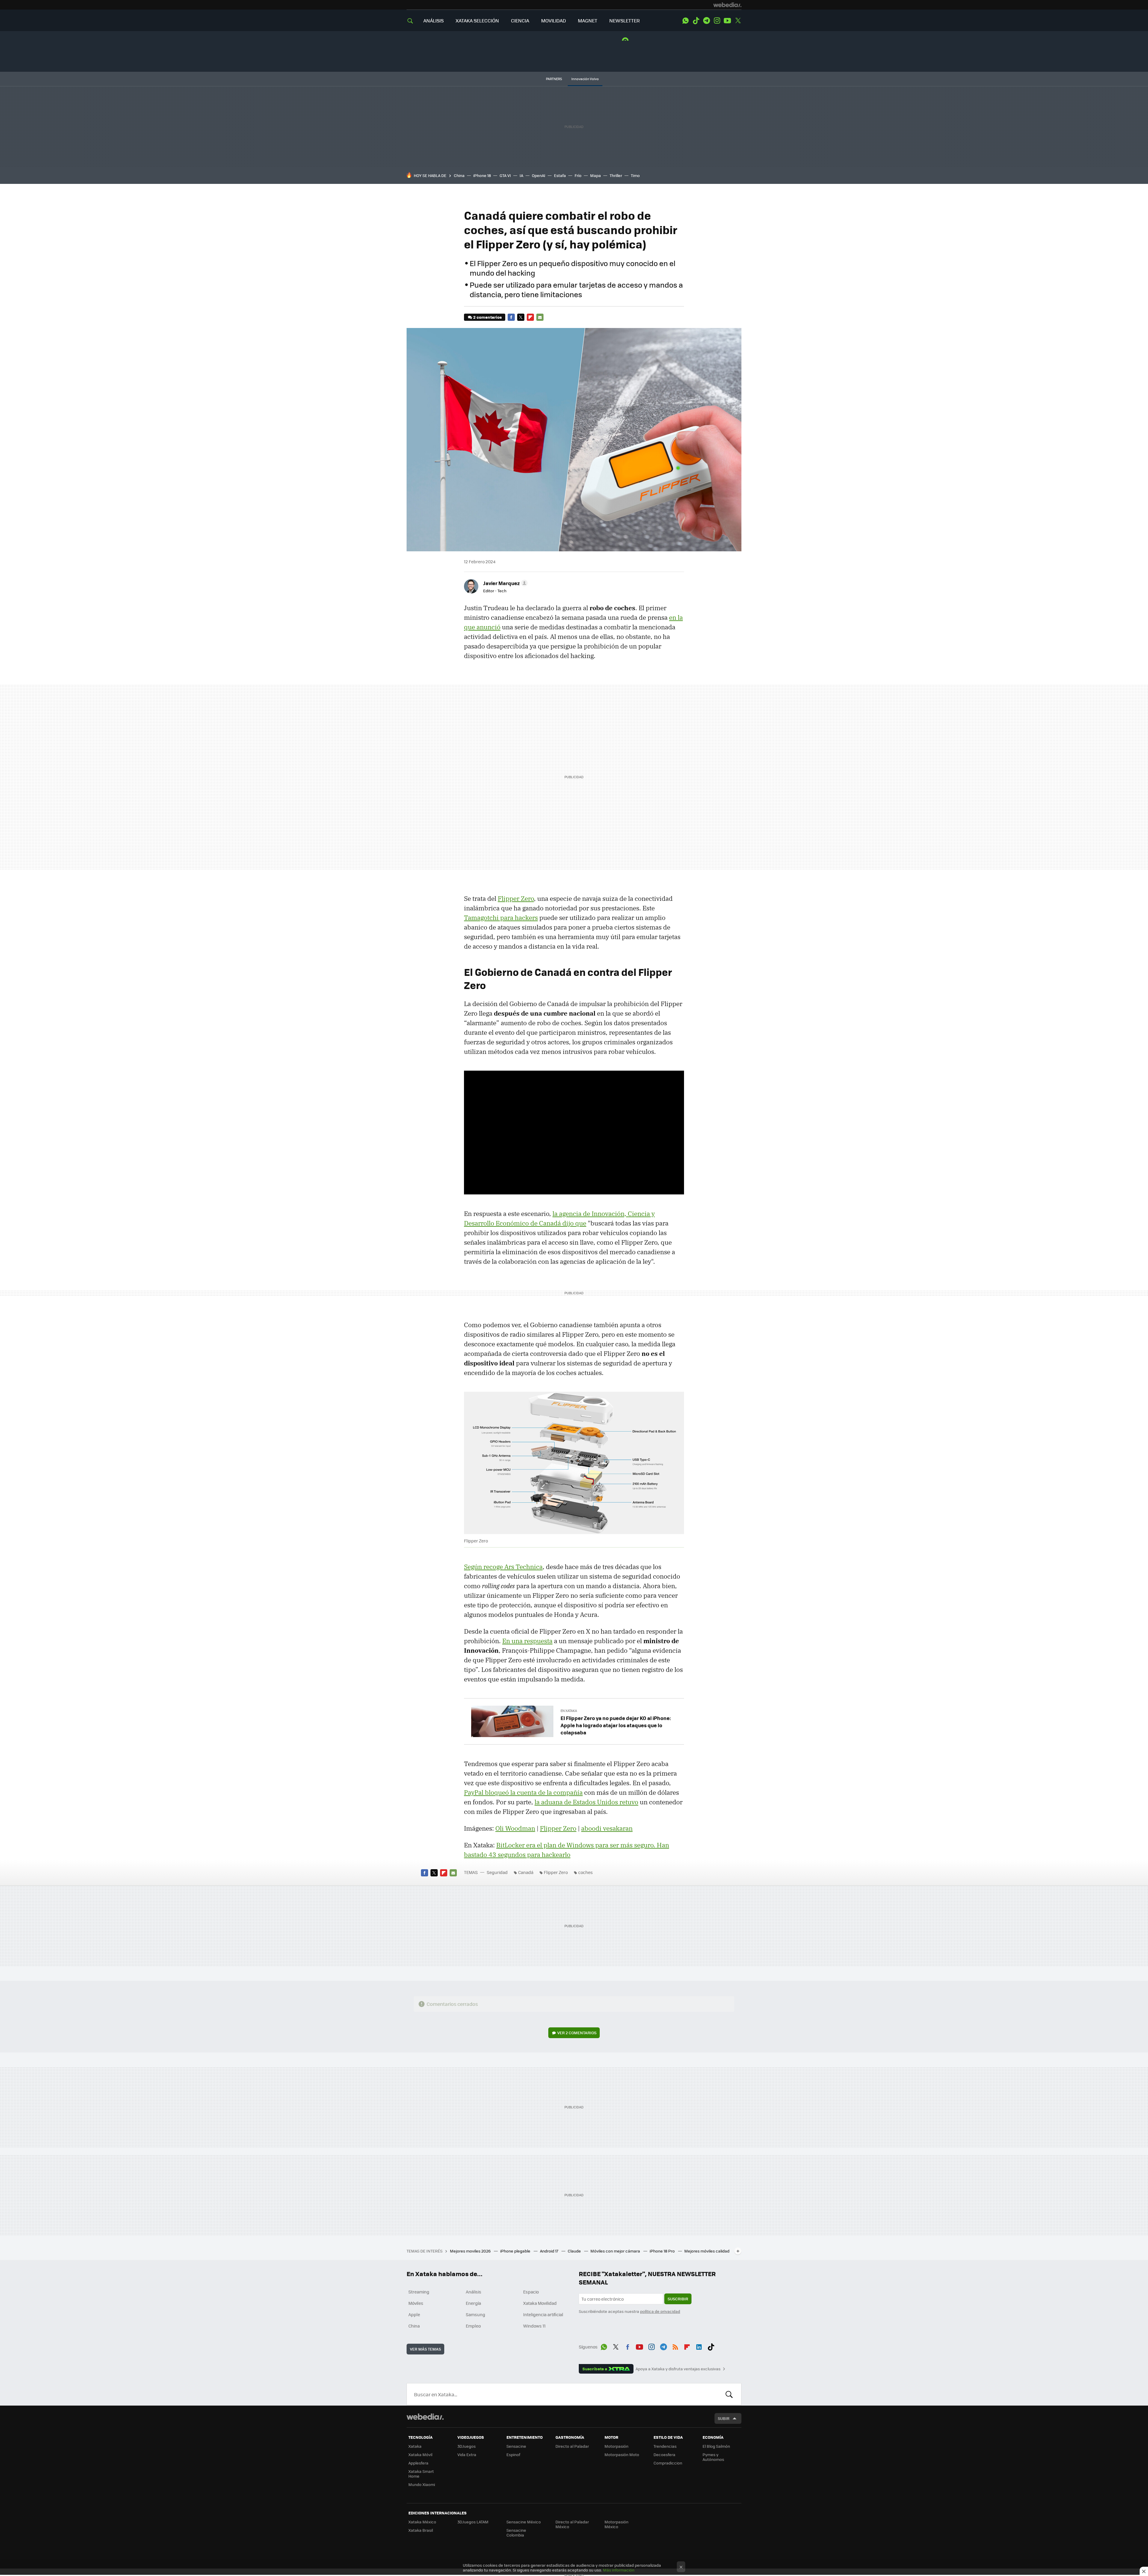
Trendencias (665, 2446)
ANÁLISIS (433, 20)
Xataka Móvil (420, 2454)
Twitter (738, 21)
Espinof (513, 2454)
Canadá (526, 1872)
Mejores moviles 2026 (471, 2251)
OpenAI (539, 175)
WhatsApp (686, 21)
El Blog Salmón (716, 2446)
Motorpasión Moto (622, 2454)
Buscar (729, 2394)
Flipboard (530, 317)
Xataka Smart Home (421, 2474)
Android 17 (549, 2251)
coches (586, 1872)
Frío (578, 175)
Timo (635, 175)
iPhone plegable (516, 2251)
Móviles (416, 2303)
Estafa (560, 175)
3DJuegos (467, 2446)
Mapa (596, 175)
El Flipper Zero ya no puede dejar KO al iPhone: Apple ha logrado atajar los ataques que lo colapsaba (616, 1725)
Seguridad (497, 1872)
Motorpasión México (616, 2524)
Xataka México (422, 2522)
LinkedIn (699, 2346)
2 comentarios (487, 317)
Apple (414, 2314)
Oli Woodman (515, 1828)
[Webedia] (727, 5)
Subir (724, 2418)
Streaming (419, 2292)
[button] (504, 583)
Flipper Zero (516, 898)
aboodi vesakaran (607, 1828)
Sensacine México (524, 2522)
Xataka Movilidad (540, 2303)
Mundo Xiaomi (422, 2484)
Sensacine (516, 2446)
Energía (473, 2303)
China (459, 175)
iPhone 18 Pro (663, 2251)
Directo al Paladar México (572, 2524)
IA (521, 175)
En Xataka (569, 1711)
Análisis (474, 2292)
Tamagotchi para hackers (501, 918)
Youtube (727, 21)
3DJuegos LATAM (473, 2522)
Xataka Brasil (421, 2530)
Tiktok (696, 21)
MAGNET (588, 20)
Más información (619, 2570)
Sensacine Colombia (516, 2532)
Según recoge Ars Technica (503, 1567)
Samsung (475, 2314)
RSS (675, 2346)
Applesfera (418, 2463)
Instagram (717, 21)
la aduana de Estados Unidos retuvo (586, 1802)
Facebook (511, 317)
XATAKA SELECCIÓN (477, 20)
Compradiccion (668, 2463)
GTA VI (505, 175)
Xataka (415, 2446)
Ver (577, 2033)
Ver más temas (425, 2349)
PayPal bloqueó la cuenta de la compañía (523, 1792)
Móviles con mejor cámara (616, 2251)
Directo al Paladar (572, 2446)
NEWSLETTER (625, 20)
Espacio (531, 2292)
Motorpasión (616, 2446)
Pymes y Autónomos (713, 2457)
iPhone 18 (482, 175)
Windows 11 (534, 2326)
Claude (575, 2251)
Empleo (473, 2326)
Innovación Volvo (585, 79)
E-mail (540, 317)
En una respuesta (527, 1641)
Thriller (616, 175)
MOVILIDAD (554, 20)
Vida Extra (467, 2454)
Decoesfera (664, 2454)
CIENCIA (520, 20)
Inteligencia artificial (543, 2314)
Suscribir (678, 2299)
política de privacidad (660, 2311)
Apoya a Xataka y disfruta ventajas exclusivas (678, 2369)
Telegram (706, 21)
